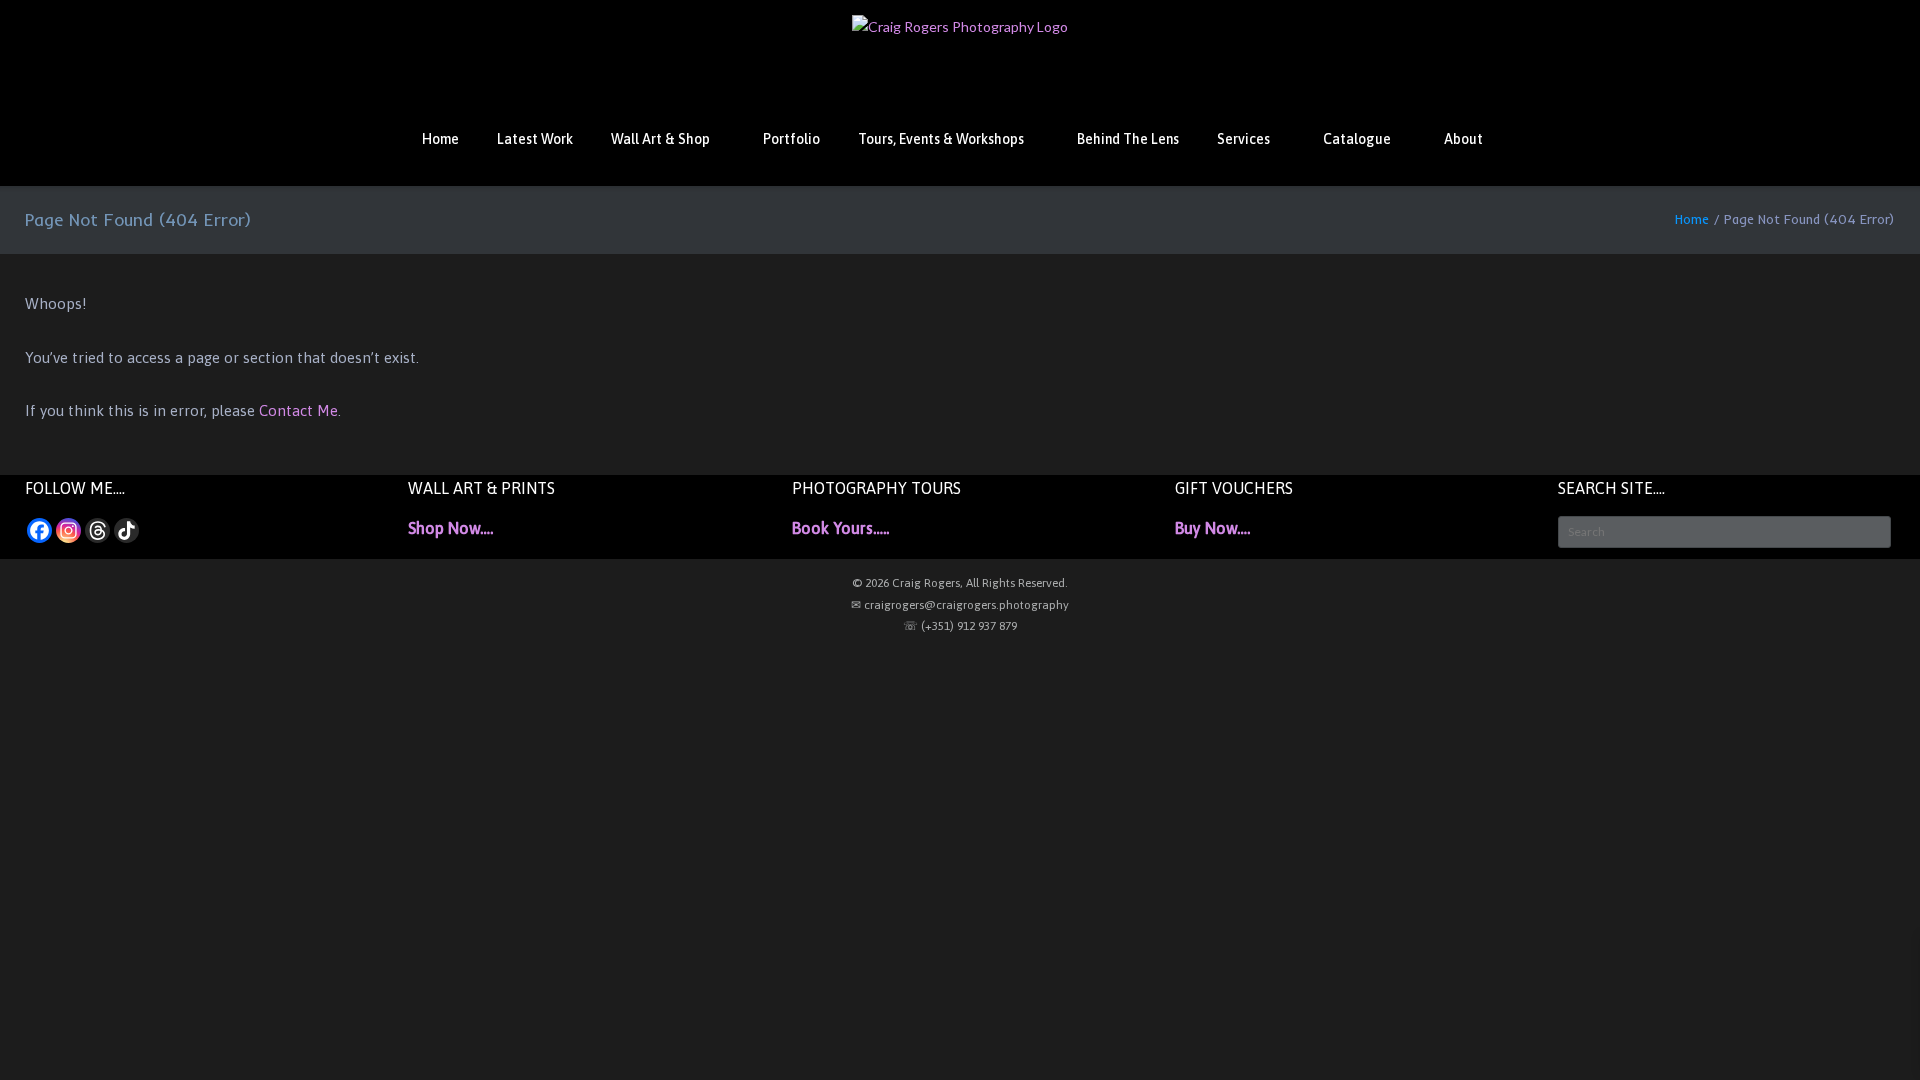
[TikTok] (126, 530)
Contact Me (298, 410)
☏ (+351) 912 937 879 (960, 626)
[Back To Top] (1869, 1030)
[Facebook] (39, 530)
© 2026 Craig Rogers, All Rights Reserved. (960, 583)
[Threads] (97, 530)
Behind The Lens (1128, 139)
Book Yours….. (840, 528)
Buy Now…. (1212, 528)
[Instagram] (68, 530)
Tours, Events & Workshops (941, 139)
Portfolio (791, 139)
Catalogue (1357, 139)
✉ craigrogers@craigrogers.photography (960, 605)
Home (440, 139)
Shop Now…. (450, 528)
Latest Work (535, 139)
